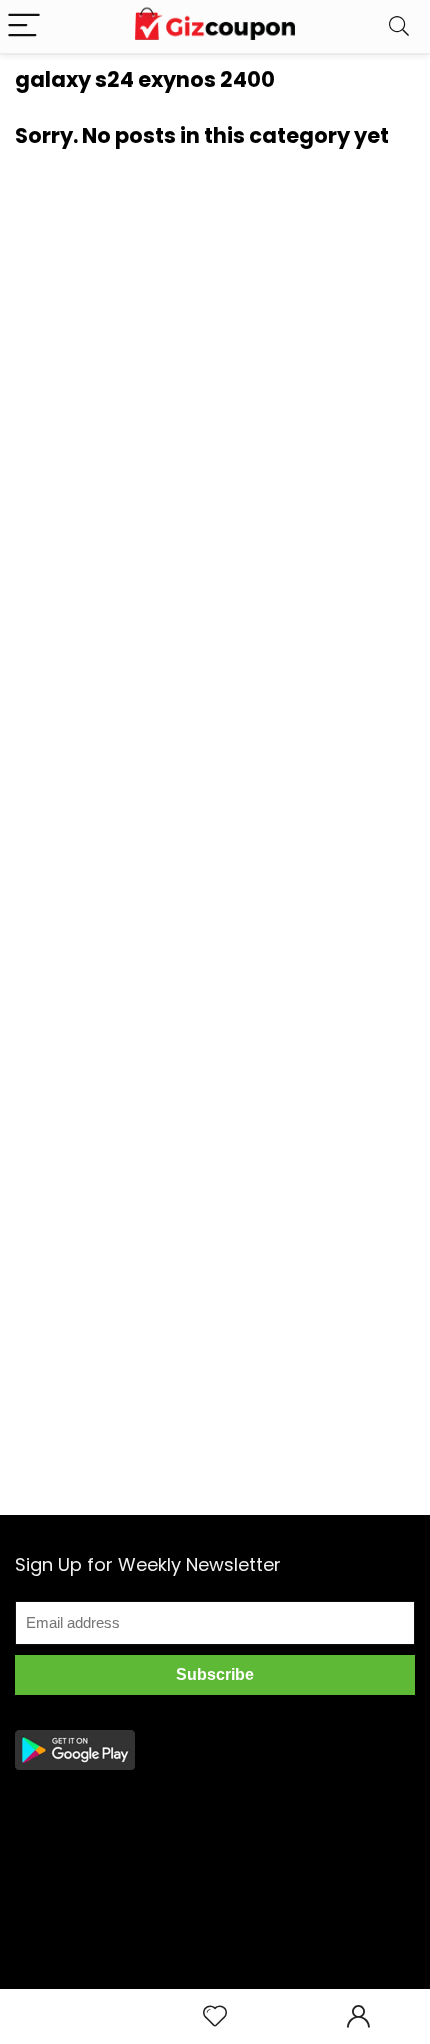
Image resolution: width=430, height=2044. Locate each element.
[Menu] (24, 26)
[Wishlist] (215, 2016)
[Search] (399, 26)
